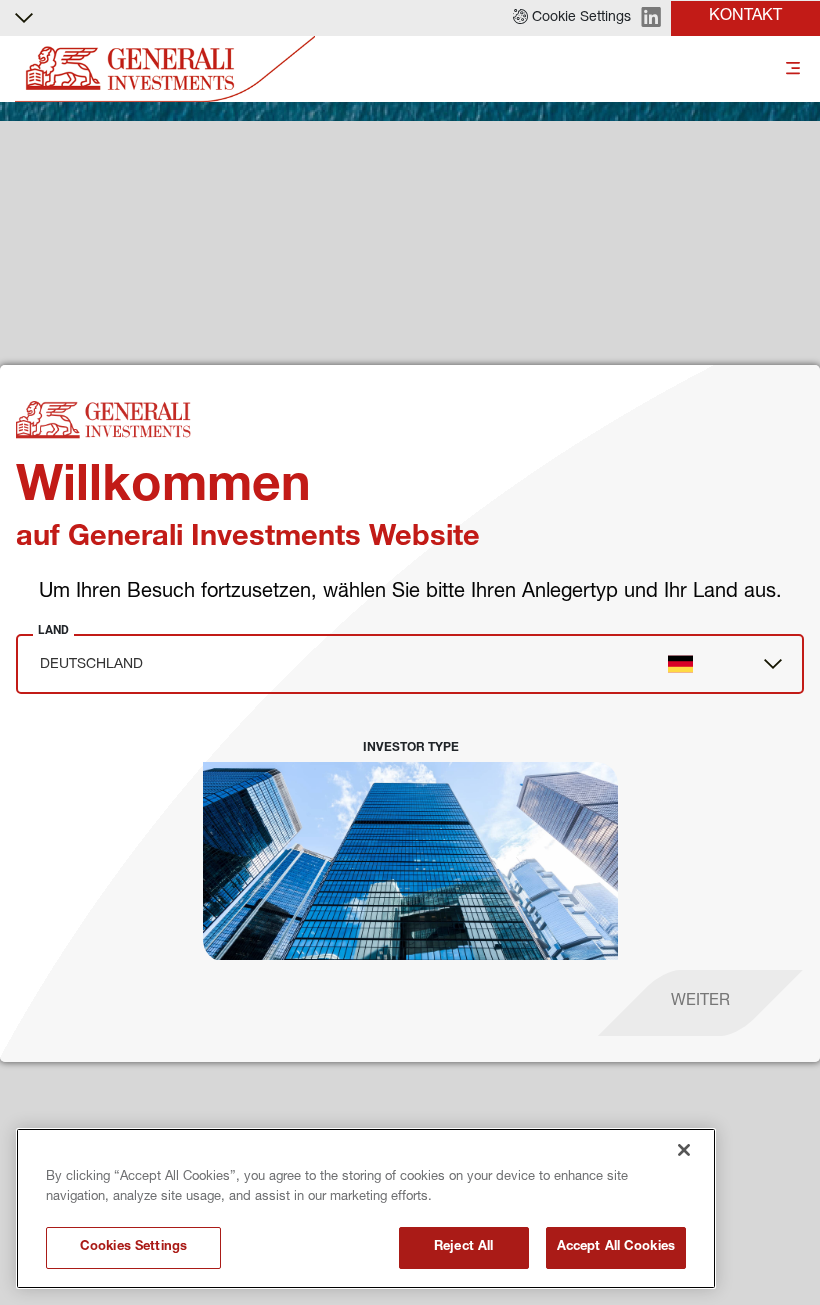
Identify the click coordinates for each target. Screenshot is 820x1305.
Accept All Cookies (616, 1247)
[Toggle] (793, 69)
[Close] (684, 1150)
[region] (366, 1208)
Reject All (463, 1247)
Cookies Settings (133, 1247)
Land (53, 630)
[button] (572, 18)
